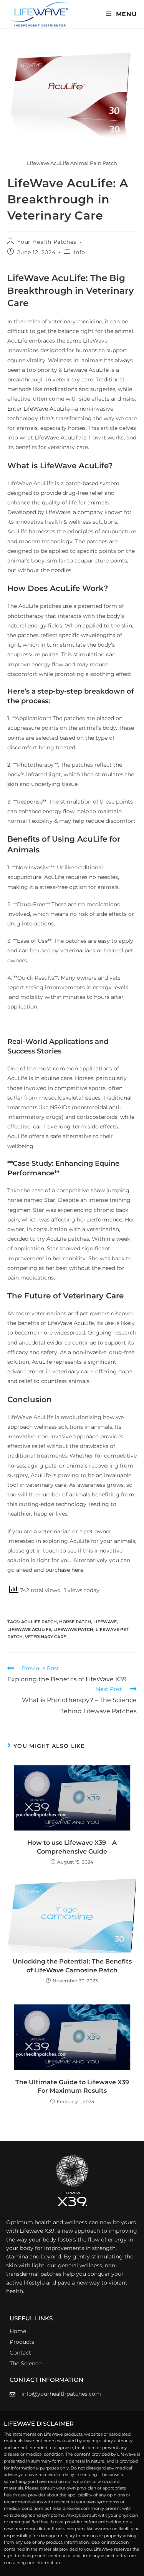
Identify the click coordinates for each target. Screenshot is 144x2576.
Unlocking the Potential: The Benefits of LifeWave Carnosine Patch (72, 1966)
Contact (20, 2353)
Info (79, 252)
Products (22, 2342)
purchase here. (65, 1570)
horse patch (75, 1622)
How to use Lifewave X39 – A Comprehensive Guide (72, 1847)
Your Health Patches (47, 242)
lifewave (105, 1622)
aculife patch (39, 1622)
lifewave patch (73, 1629)
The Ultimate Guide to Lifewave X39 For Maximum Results (72, 2086)
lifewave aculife (29, 1629)
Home (18, 2331)
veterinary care (46, 1637)
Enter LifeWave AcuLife (38, 409)
